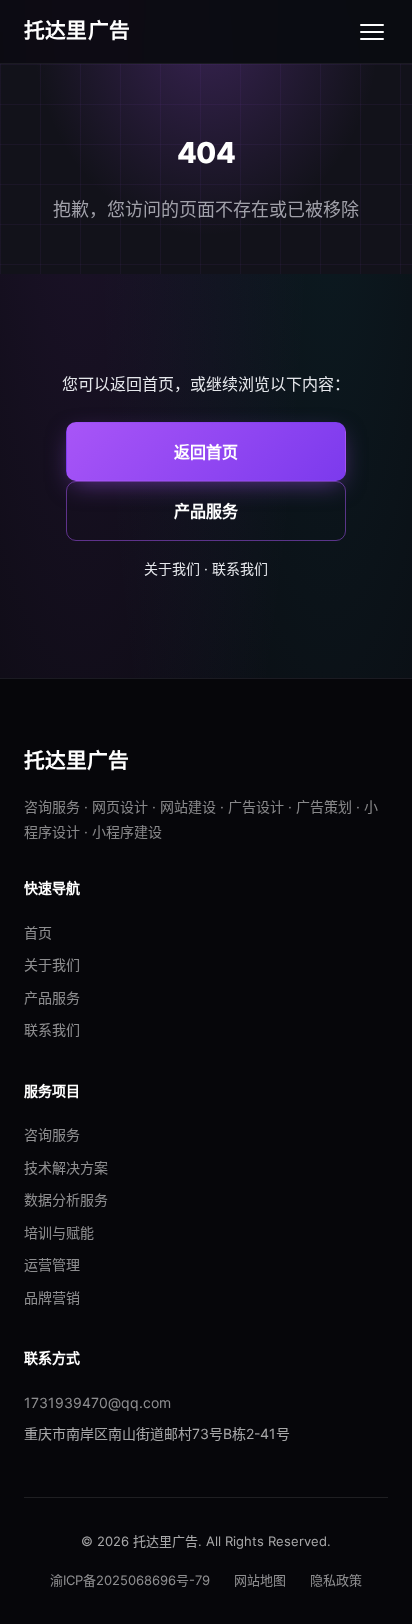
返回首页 (206, 452)
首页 (38, 932)
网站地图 (260, 1580)
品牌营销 (52, 1297)
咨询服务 (52, 1134)
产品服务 (206, 511)
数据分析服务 (66, 1199)
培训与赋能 (59, 1232)
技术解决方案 (66, 1167)
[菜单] (372, 32)
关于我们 (172, 568)
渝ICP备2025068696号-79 (130, 1580)
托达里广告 (77, 30)
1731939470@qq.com (97, 1402)
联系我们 (240, 568)
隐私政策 (336, 1580)
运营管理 (52, 1264)
